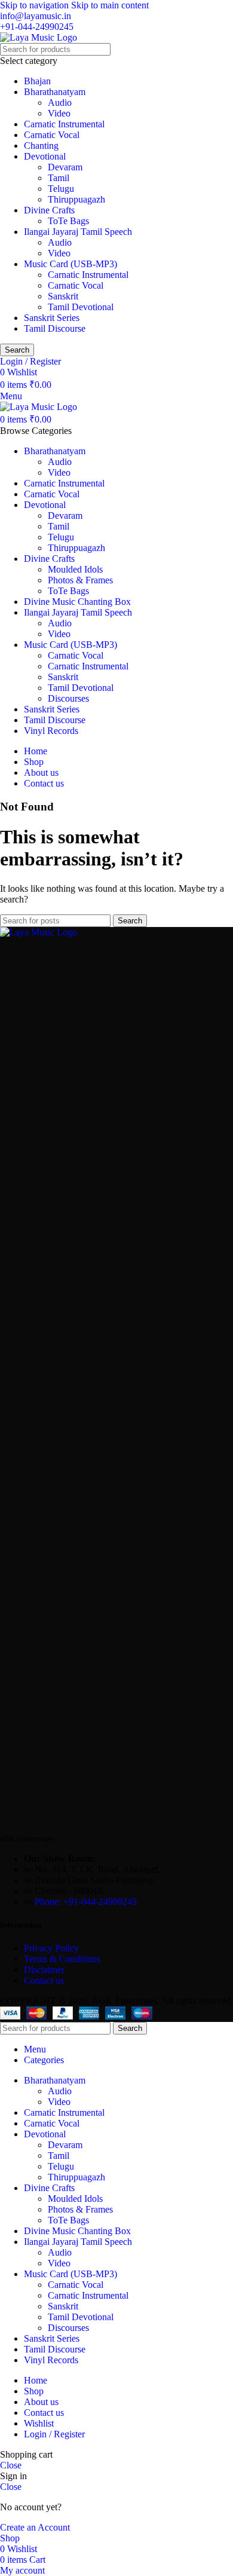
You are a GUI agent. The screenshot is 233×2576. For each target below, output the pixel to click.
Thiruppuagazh (76, 199)
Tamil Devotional (81, 307)
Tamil (59, 178)
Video (59, 113)
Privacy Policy (51, 1948)
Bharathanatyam (55, 92)
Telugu (61, 189)
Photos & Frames (80, 580)
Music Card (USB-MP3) (70, 264)
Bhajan (37, 81)
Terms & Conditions (63, 1959)
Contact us (44, 1980)
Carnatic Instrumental (64, 124)
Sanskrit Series (52, 318)
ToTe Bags (68, 221)
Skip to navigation (36, 5)
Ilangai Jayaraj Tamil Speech (78, 232)
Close (11, 2465)
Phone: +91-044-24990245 (86, 1902)
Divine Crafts (49, 210)
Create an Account (35, 2527)
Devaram (65, 167)
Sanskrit (63, 296)
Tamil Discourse (55, 328)
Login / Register (54, 2434)
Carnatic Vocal (52, 135)
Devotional (45, 156)
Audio (60, 103)
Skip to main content (110, 5)
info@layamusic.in (36, 16)
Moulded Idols (75, 569)
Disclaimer (44, 1970)
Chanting (41, 146)
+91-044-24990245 (37, 27)
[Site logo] (39, 37)
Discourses (68, 698)
